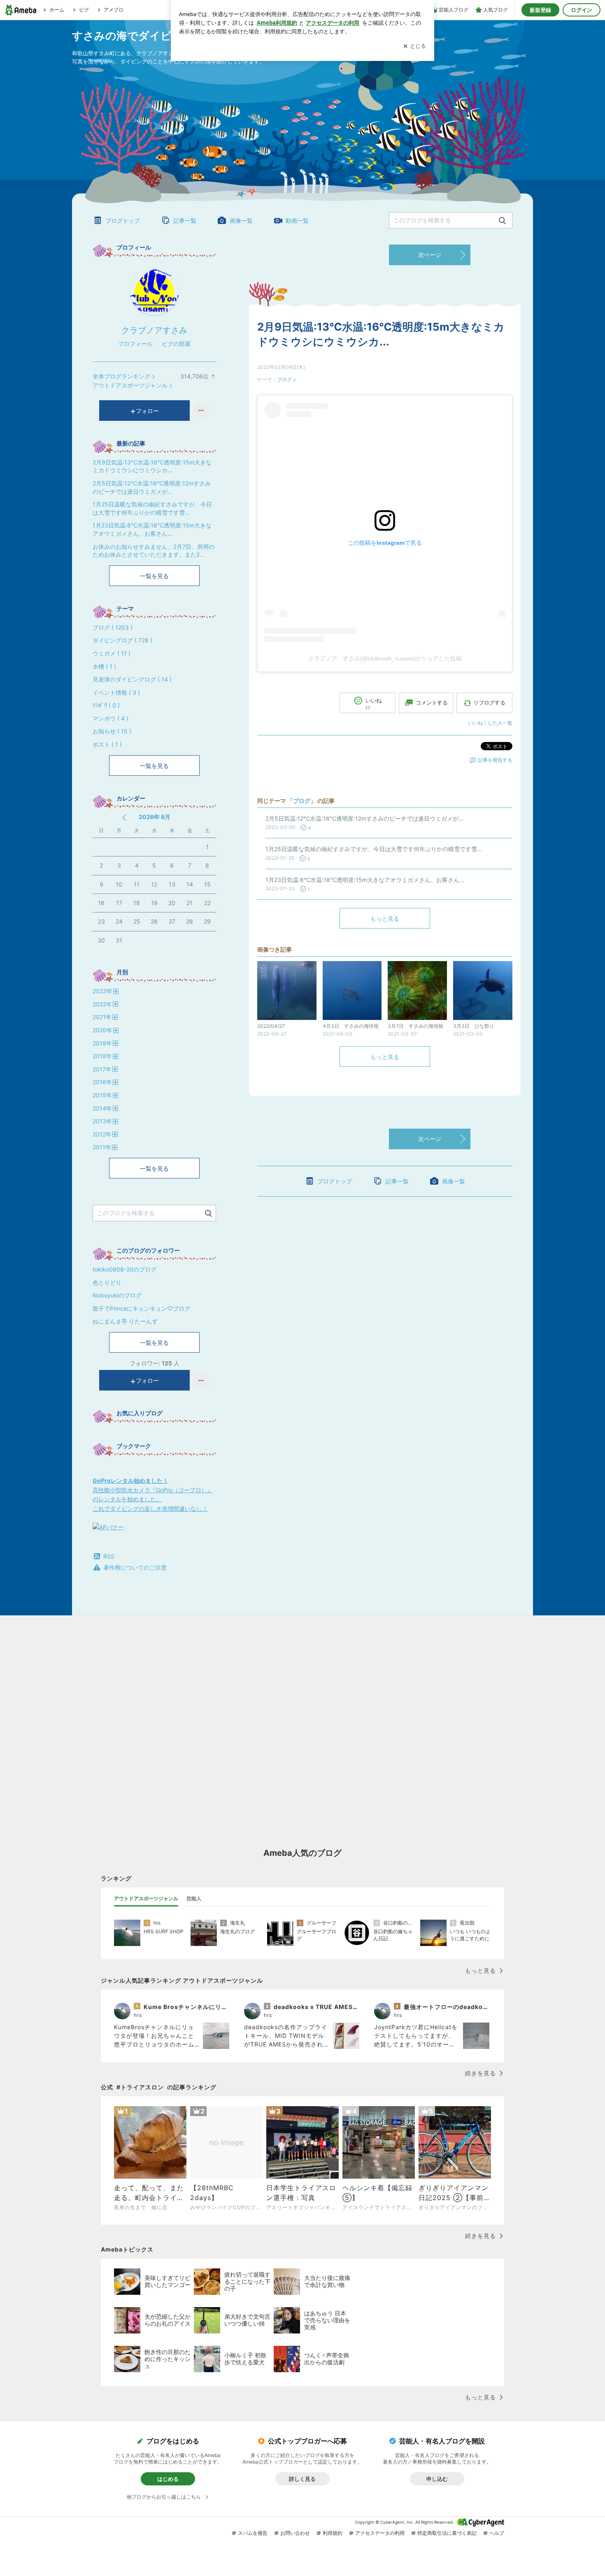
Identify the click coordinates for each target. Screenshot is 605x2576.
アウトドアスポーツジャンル (130, 385)
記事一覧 (185, 220)
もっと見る (385, 918)
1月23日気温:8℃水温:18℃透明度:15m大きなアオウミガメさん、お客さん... (152, 529)
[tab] (146, 1899)
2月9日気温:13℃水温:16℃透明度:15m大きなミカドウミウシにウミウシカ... (152, 466)
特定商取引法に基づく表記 (447, 2533)
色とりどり (107, 1282)
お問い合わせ (295, 2533)
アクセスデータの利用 (380, 2533)
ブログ (284, 379)
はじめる (168, 2479)
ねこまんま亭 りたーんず (125, 1321)
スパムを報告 (253, 2533)
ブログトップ (123, 220)
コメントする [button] (432, 702)
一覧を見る (154, 576)
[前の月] (124, 818)
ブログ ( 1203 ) (113, 627)
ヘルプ (497, 2533)
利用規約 (333, 2533)
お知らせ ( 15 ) (112, 731)
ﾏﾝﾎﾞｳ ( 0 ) (106, 705)
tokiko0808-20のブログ (124, 1269)
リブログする (489, 702)
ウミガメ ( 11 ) (112, 653)
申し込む (437, 2479)
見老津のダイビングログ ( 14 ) (132, 679)
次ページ (430, 255)
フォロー (147, 411)
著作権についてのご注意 (135, 1567)
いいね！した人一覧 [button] (490, 723)
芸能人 (194, 1898)
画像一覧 (241, 220)
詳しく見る (302, 2479)
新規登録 (540, 10)
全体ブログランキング (121, 376)
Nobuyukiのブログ (117, 1295)
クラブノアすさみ (154, 330)
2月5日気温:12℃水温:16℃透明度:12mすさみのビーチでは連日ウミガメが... (152, 487)
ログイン (582, 10)
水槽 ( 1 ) (104, 666)
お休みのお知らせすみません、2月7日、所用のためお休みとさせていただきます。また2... (154, 551)
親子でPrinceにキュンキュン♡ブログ (141, 1308)
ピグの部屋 (176, 344)
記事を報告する (495, 760)
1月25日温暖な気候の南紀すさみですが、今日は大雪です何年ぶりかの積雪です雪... (152, 508)
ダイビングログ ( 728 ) (122, 640)
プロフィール (135, 344)
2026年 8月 (155, 817)
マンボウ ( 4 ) (111, 718)
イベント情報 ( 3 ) (116, 692)
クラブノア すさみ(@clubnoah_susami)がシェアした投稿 (385, 658)
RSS (109, 1556)
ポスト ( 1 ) (107, 744)
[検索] (502, 221)
